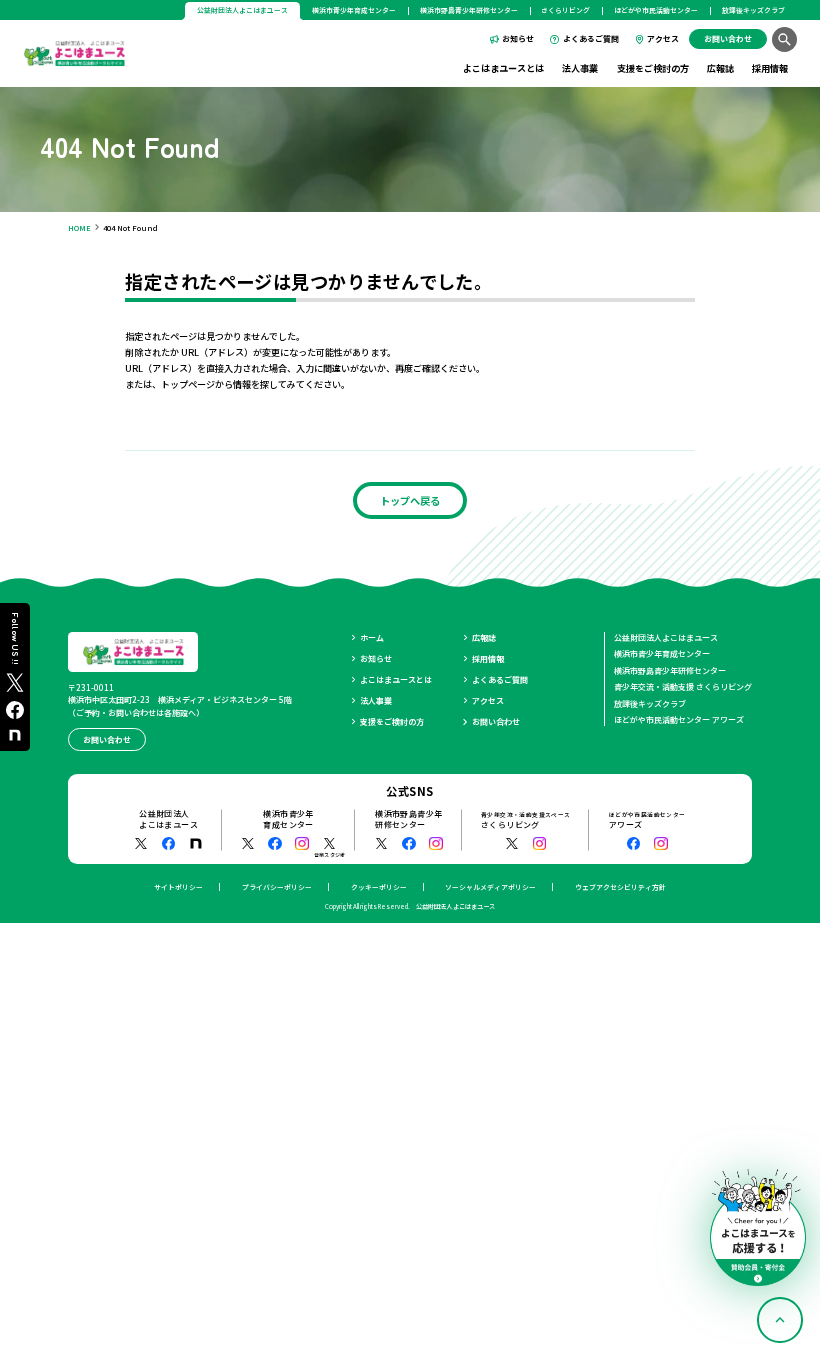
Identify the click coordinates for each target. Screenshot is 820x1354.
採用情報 (770, 68)
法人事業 (580, 68)
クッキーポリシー (379, 887)
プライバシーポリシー (277, 887)
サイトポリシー (178, 887)
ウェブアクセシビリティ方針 (620, 887)
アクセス (663, 38)
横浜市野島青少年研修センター (469, 10)
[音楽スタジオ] (330, 844)
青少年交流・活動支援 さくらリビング (683, 686)
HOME (79, 227)
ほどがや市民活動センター (656, 10)
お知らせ (518, 38)
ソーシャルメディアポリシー (490, 887)
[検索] (784, 39)
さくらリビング (565, 10)
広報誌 (720, 68)
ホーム (372, 637)
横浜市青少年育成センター (354, 10)
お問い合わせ (496, 721)
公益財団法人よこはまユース (666, 637)
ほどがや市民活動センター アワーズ (679, 719)
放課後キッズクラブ (753, 10)
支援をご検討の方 (653, 68)
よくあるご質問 (591, 38)
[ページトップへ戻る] (780, 1320)
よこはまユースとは (503, 68)
